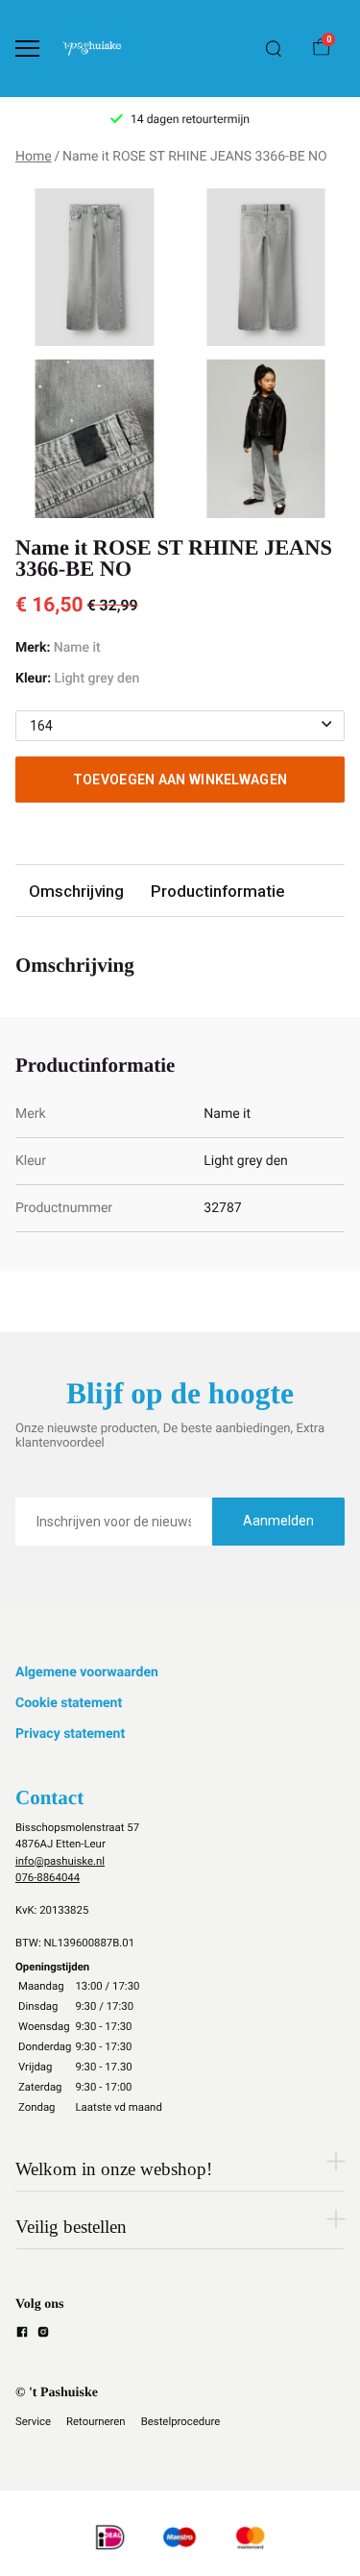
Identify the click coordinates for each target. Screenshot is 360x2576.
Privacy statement (70, 1734)
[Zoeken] (274, 49)
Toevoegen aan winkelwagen (180, 780)
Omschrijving (76, 891)
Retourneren (96, 2421)
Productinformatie (217, 891)
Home (34, 157)
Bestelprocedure (181, 2421)
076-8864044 (48, 1877)
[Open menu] (27, 49)
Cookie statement (69, 1703)
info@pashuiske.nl (60, 1861)
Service (33, 2421)
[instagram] (43, 2335)
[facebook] (22, 2335)
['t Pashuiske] (92, 49)
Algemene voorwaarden (87, 1672)
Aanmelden (278, 1521)
